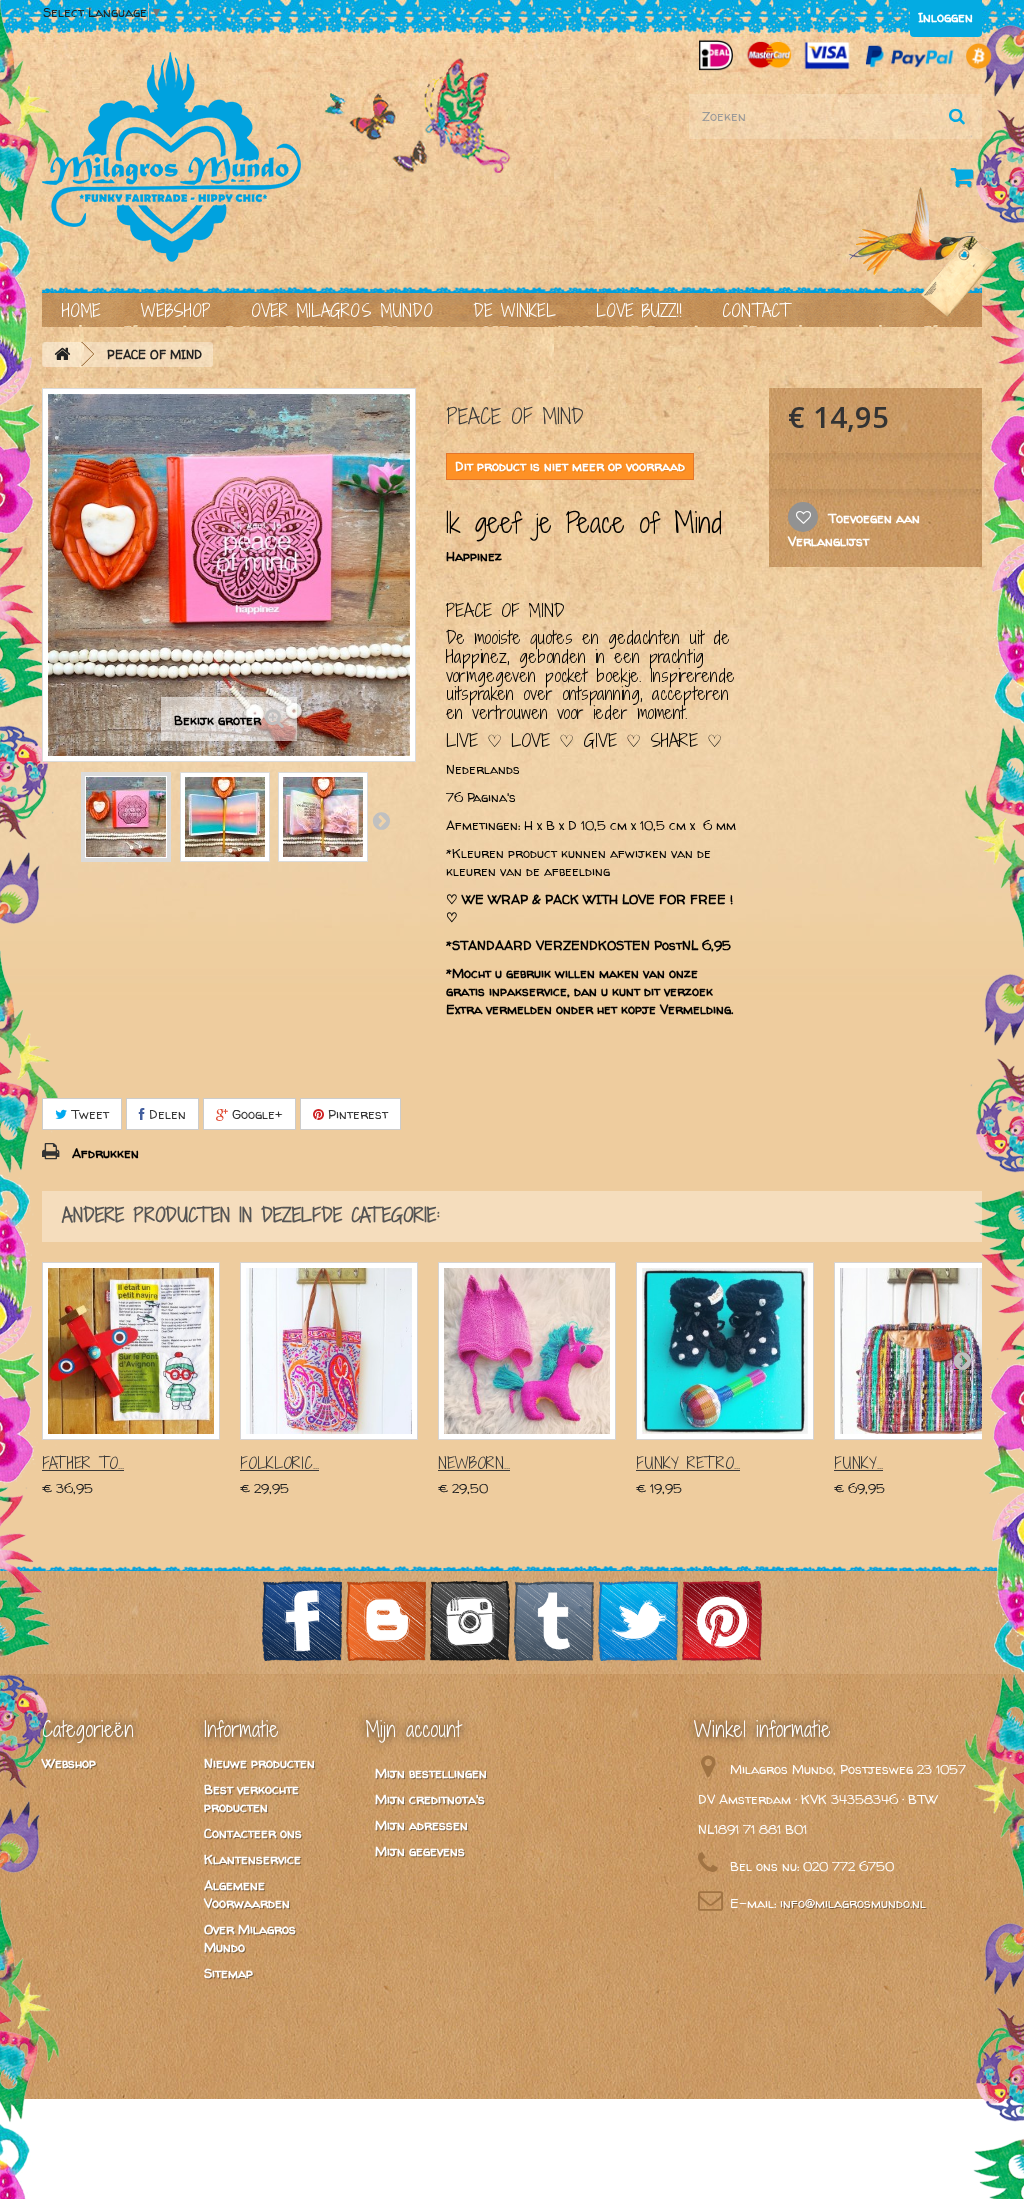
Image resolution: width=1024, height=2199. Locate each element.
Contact (756, 310)
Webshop (176, 310)
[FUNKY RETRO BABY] (725, 1351)
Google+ (255, 1114)
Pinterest (356, 1114)
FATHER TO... (83, 1463)
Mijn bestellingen (431, 1773)
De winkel (514, 310)
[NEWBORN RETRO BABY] (527, 1351)
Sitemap (228, 1973)
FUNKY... (858, 1463)
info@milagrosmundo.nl (853, 1903)
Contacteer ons (253, 1833)
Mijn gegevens (420, 1851)
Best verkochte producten (251, 1798)
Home (81, 310)
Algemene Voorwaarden (247, 1894)
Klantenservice (252, 1859)
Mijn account (413, 1729)
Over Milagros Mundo (342, 310)
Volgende (381, 820)
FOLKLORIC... (279, 1463)
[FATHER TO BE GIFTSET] (131, 1351)
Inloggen (945, 17)
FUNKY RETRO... (688, 1463)
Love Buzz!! (639, 310)
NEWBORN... (474, 1463)
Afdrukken (105, 1153)
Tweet (88, 1114)
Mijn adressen (421, 1825)
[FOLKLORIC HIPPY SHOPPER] (329, 1351)
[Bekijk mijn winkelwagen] (966, 181)
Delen (165, 1114)
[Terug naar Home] (62, 354)
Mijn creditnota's (430, 1799)
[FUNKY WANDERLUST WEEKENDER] (923, 1351)
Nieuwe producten (259, 1763)
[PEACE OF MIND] (126, 817)
